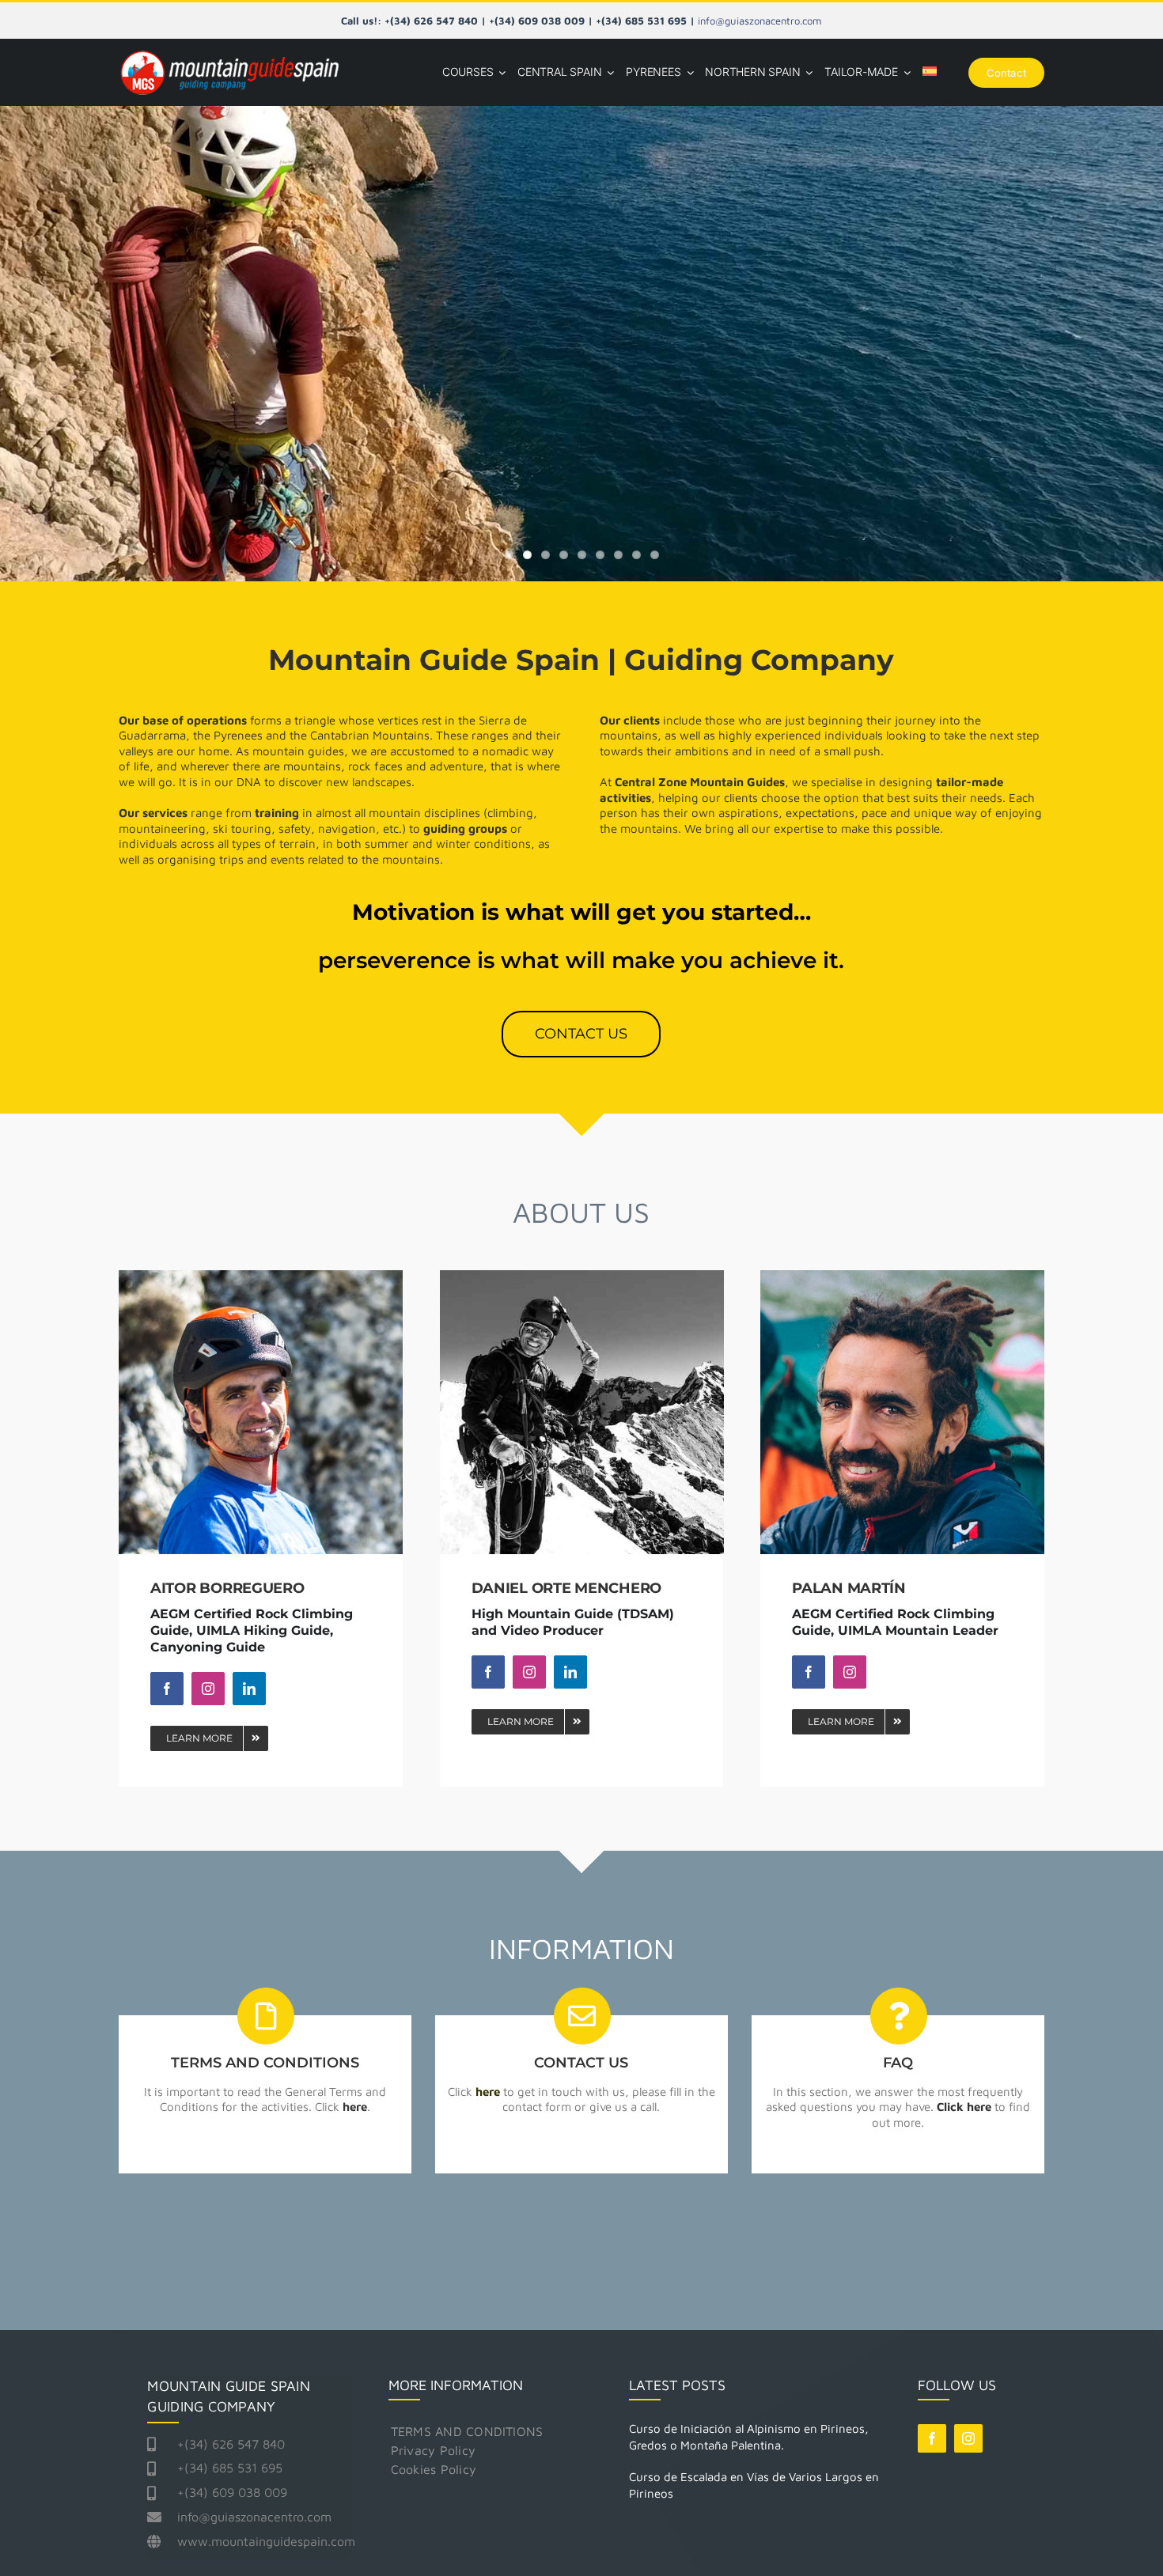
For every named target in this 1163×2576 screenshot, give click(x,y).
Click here (964, 2107)
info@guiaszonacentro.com (760, 21)
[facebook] (167, 1689)
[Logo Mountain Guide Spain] (229, 52)
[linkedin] (249, 1689)
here (355, 2107)
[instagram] (208, 1689)
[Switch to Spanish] (930, 72)
